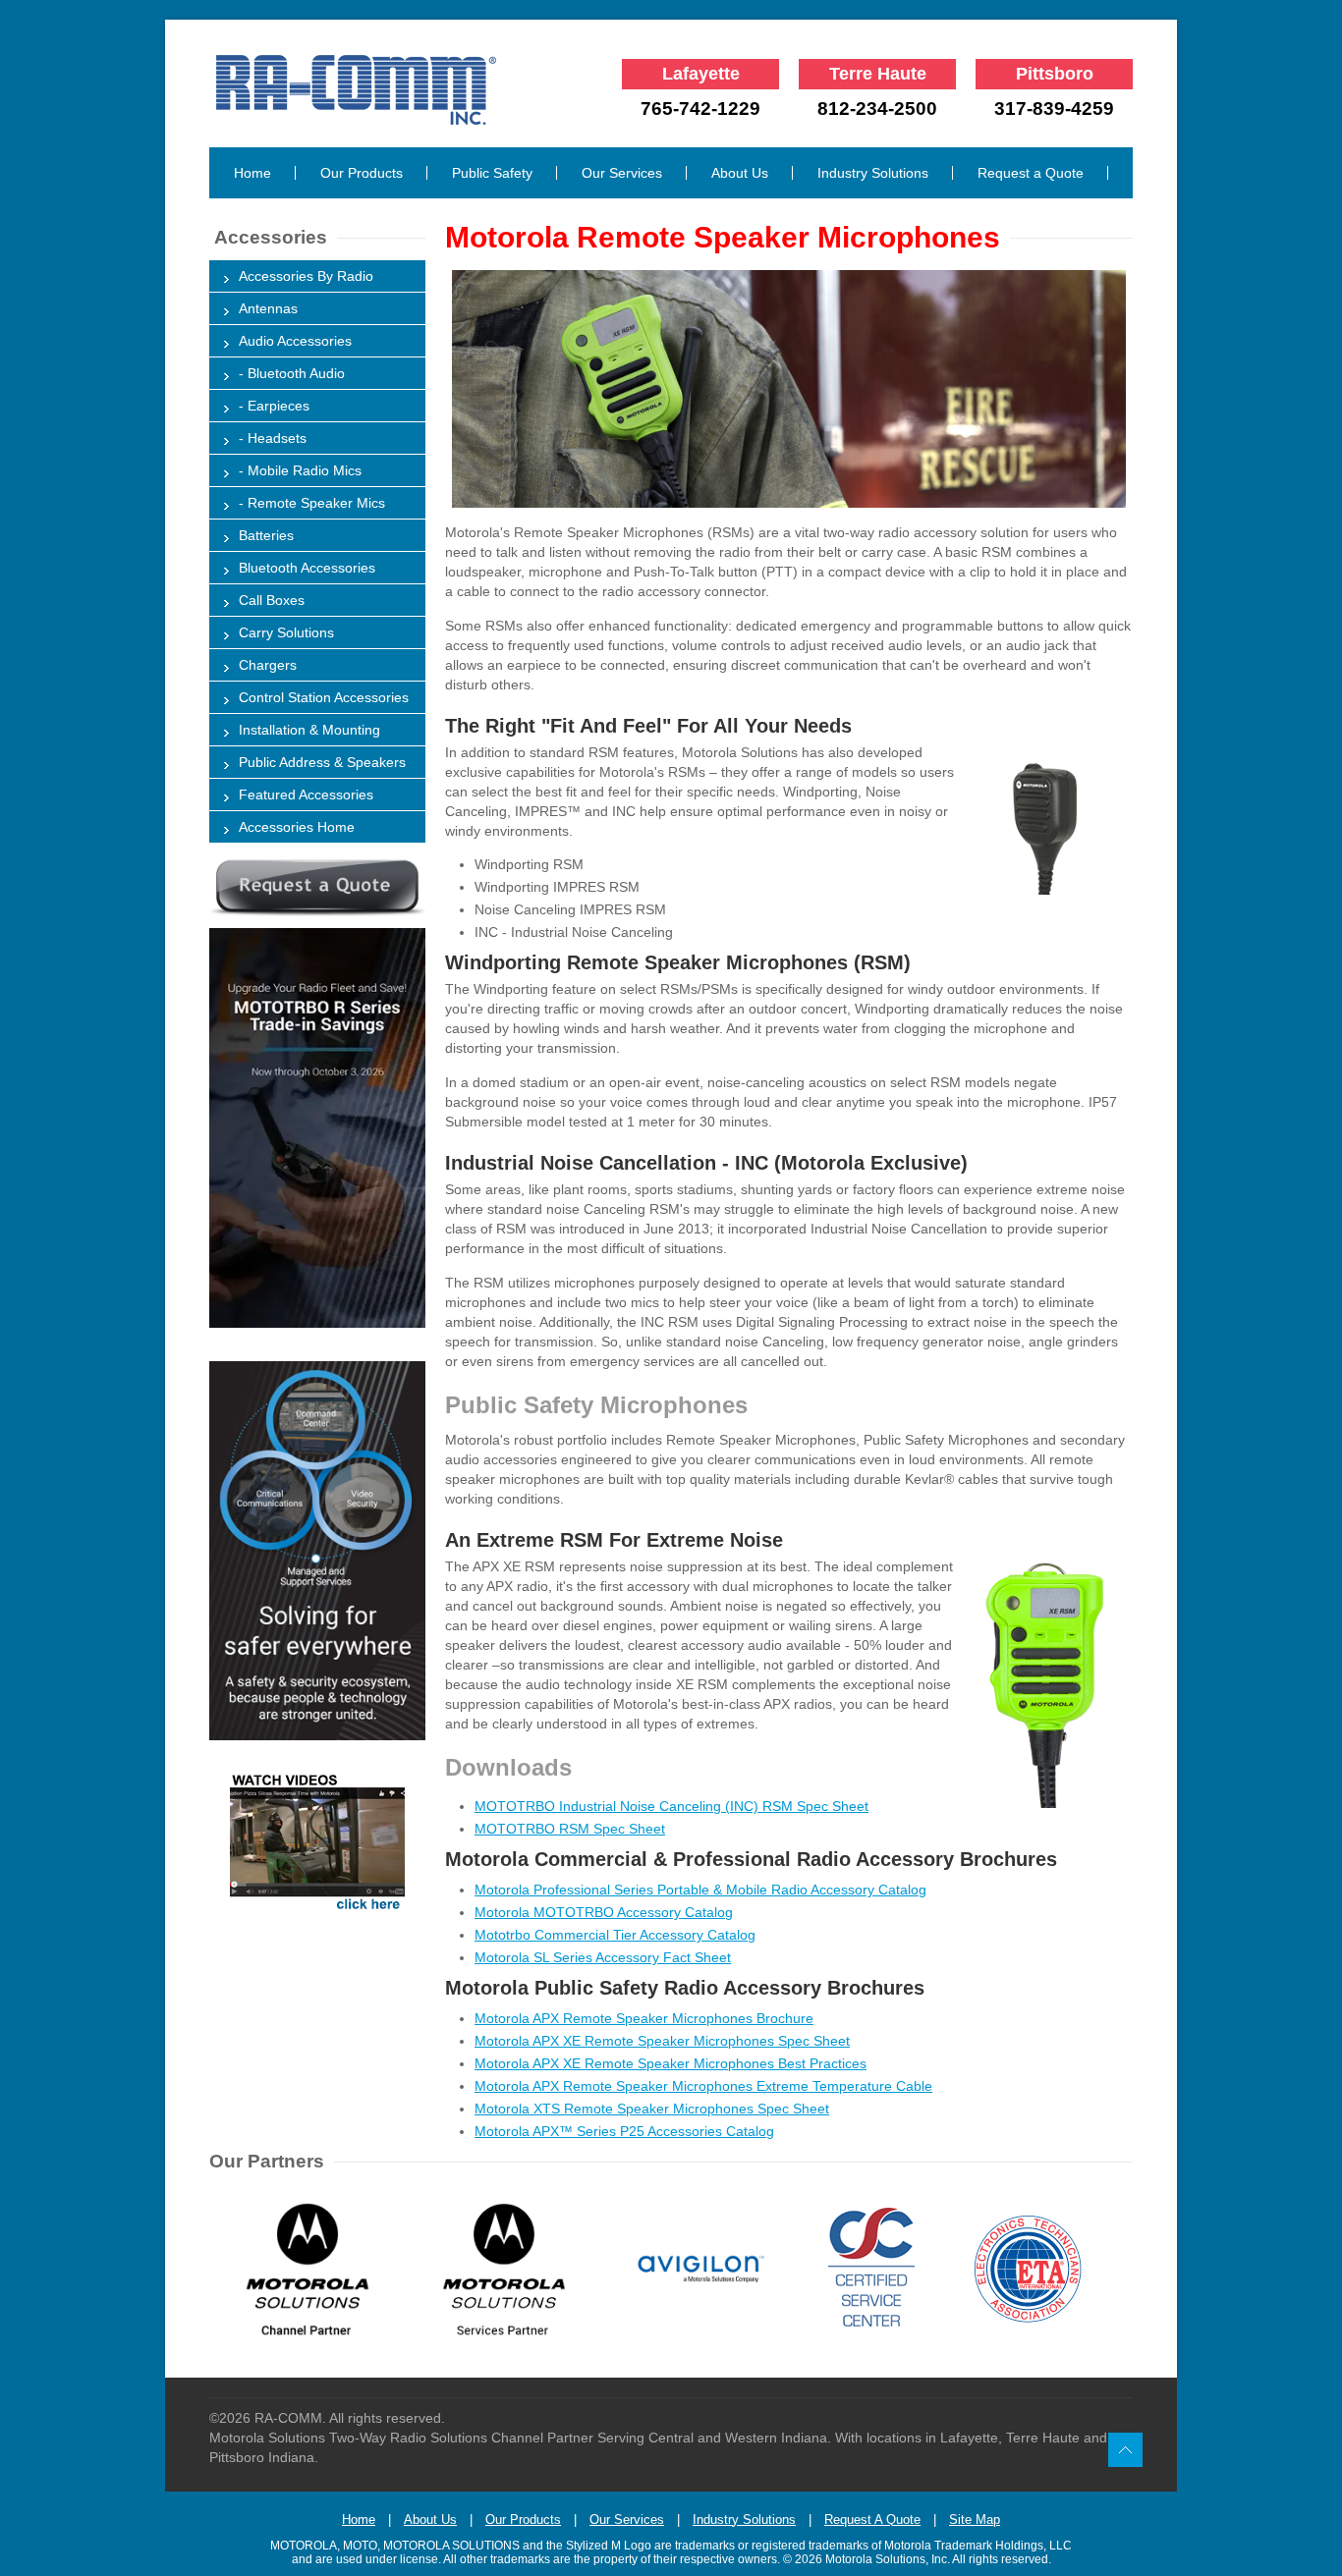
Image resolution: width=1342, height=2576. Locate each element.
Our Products (362, 173)
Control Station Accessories (324, 697)
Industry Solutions (873, 173)
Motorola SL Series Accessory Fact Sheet (603, 1957)
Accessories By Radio (306, 276)
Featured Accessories (306, 795)
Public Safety (492, 173)
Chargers (268, 665)
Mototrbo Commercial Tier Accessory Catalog (615, 1935)
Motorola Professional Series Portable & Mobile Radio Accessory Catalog (700, 1890)
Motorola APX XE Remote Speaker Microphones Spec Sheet (662, 2041)
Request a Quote (1031, 173)
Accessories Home (297, 827)
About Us (740, 173)
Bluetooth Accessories (307, 568)
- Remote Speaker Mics (312, 503)
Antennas (268, 308)
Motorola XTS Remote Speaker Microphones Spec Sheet (652, 2109)
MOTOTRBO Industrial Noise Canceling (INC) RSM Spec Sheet (671, 1806)
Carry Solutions (286, 632)
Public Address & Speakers (322, 762)
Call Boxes (272, 600)
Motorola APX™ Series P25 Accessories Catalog (624, 2131)
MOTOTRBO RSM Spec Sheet (570, 1829)
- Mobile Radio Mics (300, 470)
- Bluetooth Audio (292, 373)
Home (252, 173)
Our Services (622, 173)
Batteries (266, 535)
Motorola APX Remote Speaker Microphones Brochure (644, 2018)
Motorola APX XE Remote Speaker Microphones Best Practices (671, 2063)
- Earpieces (274, 406)
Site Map (975, 2520)
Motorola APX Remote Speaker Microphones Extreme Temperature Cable (703, 2086)
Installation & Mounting (309, 730)
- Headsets (273, 438)
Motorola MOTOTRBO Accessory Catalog (604, 1912)
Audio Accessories (295, 341)
